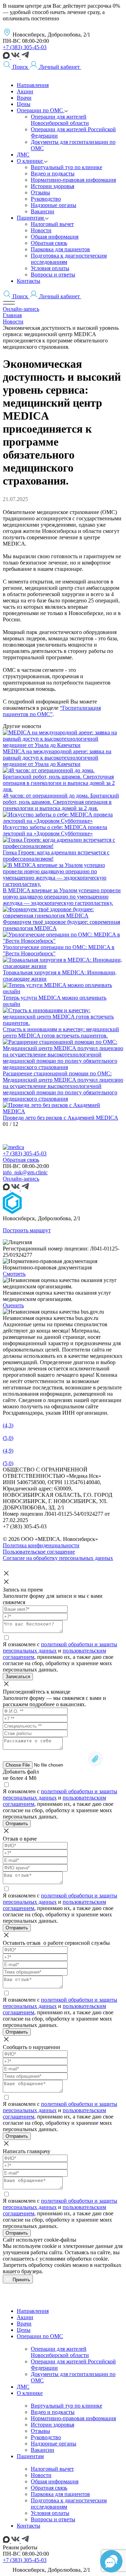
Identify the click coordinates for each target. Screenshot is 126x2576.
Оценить (13, 1305)
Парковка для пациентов (60, 2494)
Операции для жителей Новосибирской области (60, 2352)
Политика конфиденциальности (41, 1545)
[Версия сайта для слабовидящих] (85, 67)
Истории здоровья (52, 2425)
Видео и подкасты (53, 2412)
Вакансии (43, 2450)
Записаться (18, 1677)
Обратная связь (21, 1160)
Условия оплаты (50, 2513)
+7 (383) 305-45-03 (25, 47)
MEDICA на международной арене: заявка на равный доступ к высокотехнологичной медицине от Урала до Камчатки (57, 758)
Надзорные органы (54, 2444)
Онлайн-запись (21, 309)
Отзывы (40, 2431)
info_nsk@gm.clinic (25, 1172)
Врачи (24, 2324)
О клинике (30, 2393)
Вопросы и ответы (53, 2519)
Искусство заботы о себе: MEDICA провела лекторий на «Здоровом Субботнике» (55, 830)
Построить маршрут (27, 1230)
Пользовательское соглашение (39, 1552)
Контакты (29, 2526)
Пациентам (30, 2456)
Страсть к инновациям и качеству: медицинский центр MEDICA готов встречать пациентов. (61, 1032)
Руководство (46, 2437)
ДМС (23, 2387)
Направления (33, 2311)
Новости (41, 2475)
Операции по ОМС (40, 2336)
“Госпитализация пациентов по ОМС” (52, 711)
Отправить (17, 1824)
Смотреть (14, 1274)
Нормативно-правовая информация (73, 2418)
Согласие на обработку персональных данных (58, 1558)
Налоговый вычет (52, 2469)
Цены (24, 2330)
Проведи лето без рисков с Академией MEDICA (61, 1118)
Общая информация (55, 2481)
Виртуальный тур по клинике (66, 2406)
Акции (25, 2317)
